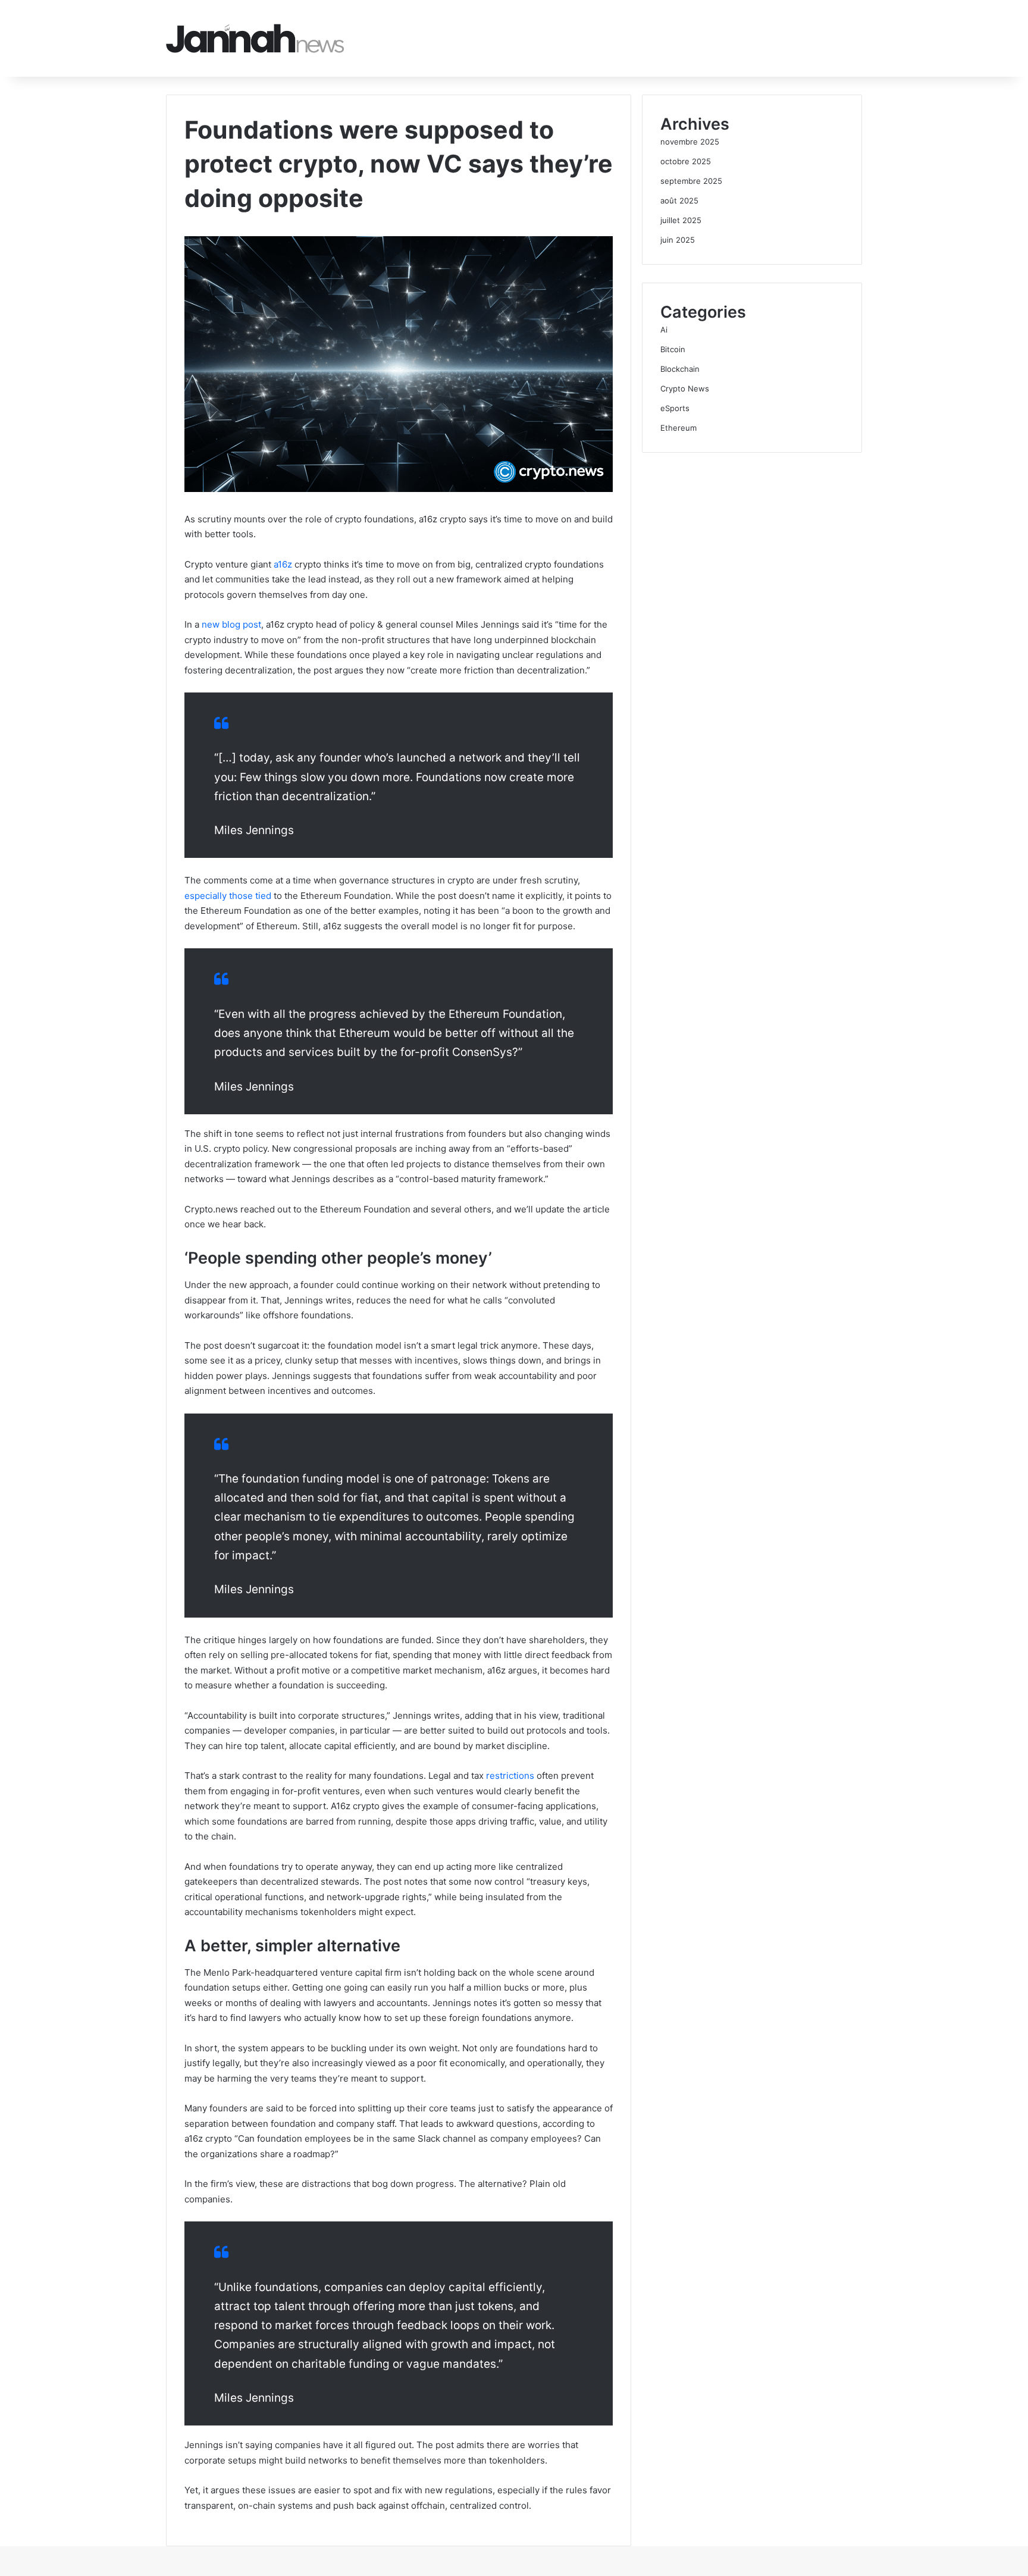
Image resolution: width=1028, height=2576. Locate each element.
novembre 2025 (690, 142)
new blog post (231, 624)
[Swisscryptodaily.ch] (255, 38)
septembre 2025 (691, 181)
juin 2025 (678, 240)
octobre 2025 (686, 161)
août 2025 (679, 200)
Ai (664, 330)
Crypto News (685, 388)
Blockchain (680, 369)
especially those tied (228, 896)
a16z (283, 564)
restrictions (510, 1776)
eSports (675, 408)
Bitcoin (673, 349)
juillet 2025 (681, 220)
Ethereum (678, 428)
